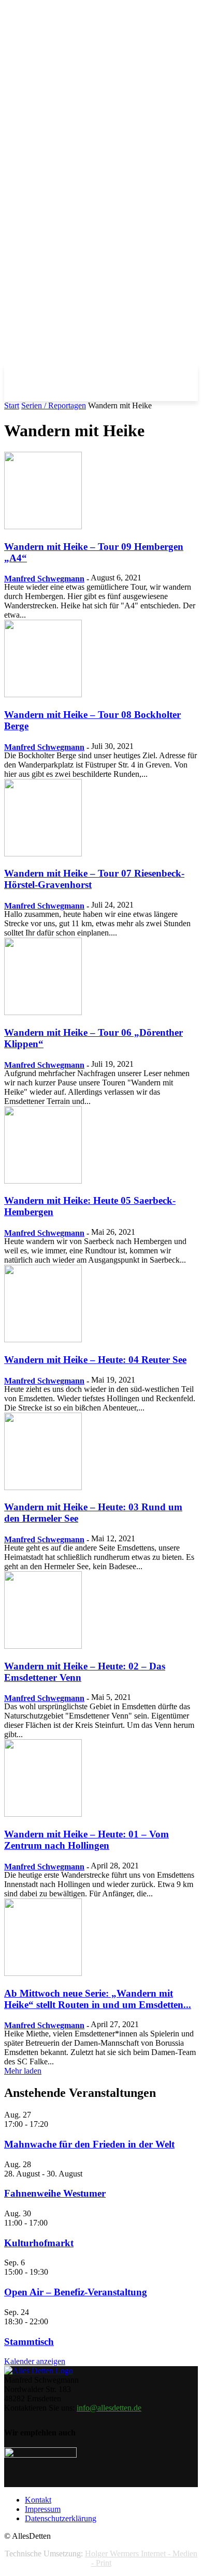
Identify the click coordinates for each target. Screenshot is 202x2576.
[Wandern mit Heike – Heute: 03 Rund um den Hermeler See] (43, 1487)
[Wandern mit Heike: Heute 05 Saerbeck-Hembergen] (43, 1181)
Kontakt (38, 2500)
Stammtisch (29, 2342)
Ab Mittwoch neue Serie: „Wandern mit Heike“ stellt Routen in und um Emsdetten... (98, 1999)
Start (12, 405)
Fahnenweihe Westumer (55, 2193)
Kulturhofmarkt (39, 2243)
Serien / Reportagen (54, 405)
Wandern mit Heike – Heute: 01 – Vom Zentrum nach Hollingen (86, 1840)
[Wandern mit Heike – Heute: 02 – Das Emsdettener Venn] (43, 1646)
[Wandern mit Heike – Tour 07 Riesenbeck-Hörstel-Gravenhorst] (43, 854)
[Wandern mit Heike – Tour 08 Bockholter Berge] (43, 694)
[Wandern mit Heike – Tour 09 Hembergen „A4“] (43, 526)
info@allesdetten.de (109, 2408)
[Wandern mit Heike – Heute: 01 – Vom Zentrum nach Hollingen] (43, 1814)
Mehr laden (23, 2071)
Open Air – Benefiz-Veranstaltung (76, 2292)
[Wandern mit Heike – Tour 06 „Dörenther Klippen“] (43, 1012)
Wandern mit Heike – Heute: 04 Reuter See (95, 1360)
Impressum (43, 2509)
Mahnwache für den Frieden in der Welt (89, 2144)
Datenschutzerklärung (61, 2518)
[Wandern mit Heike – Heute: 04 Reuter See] (43, 1339)
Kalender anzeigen (35, 2361)
